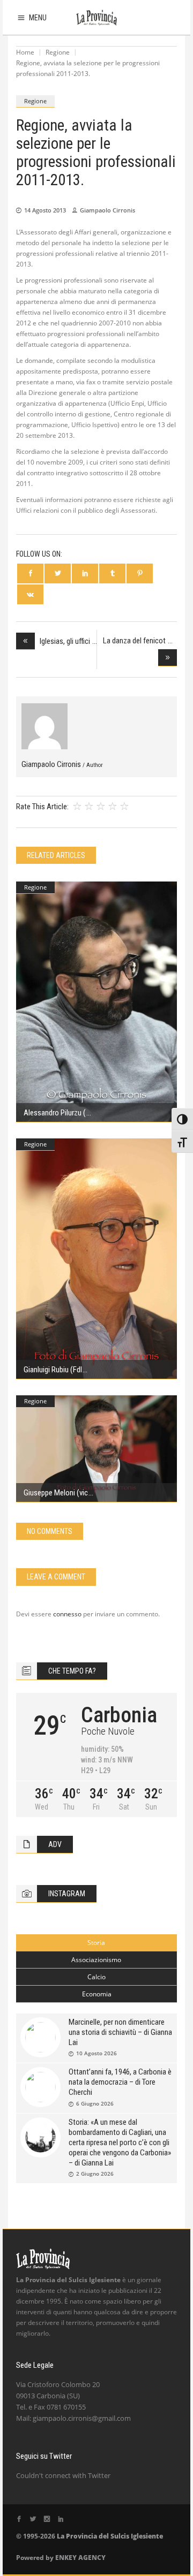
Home (25, 52)
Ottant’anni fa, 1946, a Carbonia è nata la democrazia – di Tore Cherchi (120, 2082)
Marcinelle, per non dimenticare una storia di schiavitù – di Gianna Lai (120, 2032)
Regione (58, 52)
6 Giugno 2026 (95, 2103)
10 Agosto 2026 (96, 2053)
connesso (67, 1614)
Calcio (96, 1977)
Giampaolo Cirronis (107, 210)
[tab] (96, 1943)
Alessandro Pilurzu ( (55, 1113)
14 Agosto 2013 (45, 210)
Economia (97, 1994)
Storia (96, 1943)
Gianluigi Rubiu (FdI (53, 1370)
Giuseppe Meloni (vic (56, 1493)
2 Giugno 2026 (95, 2174)
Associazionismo (96, 1960)
